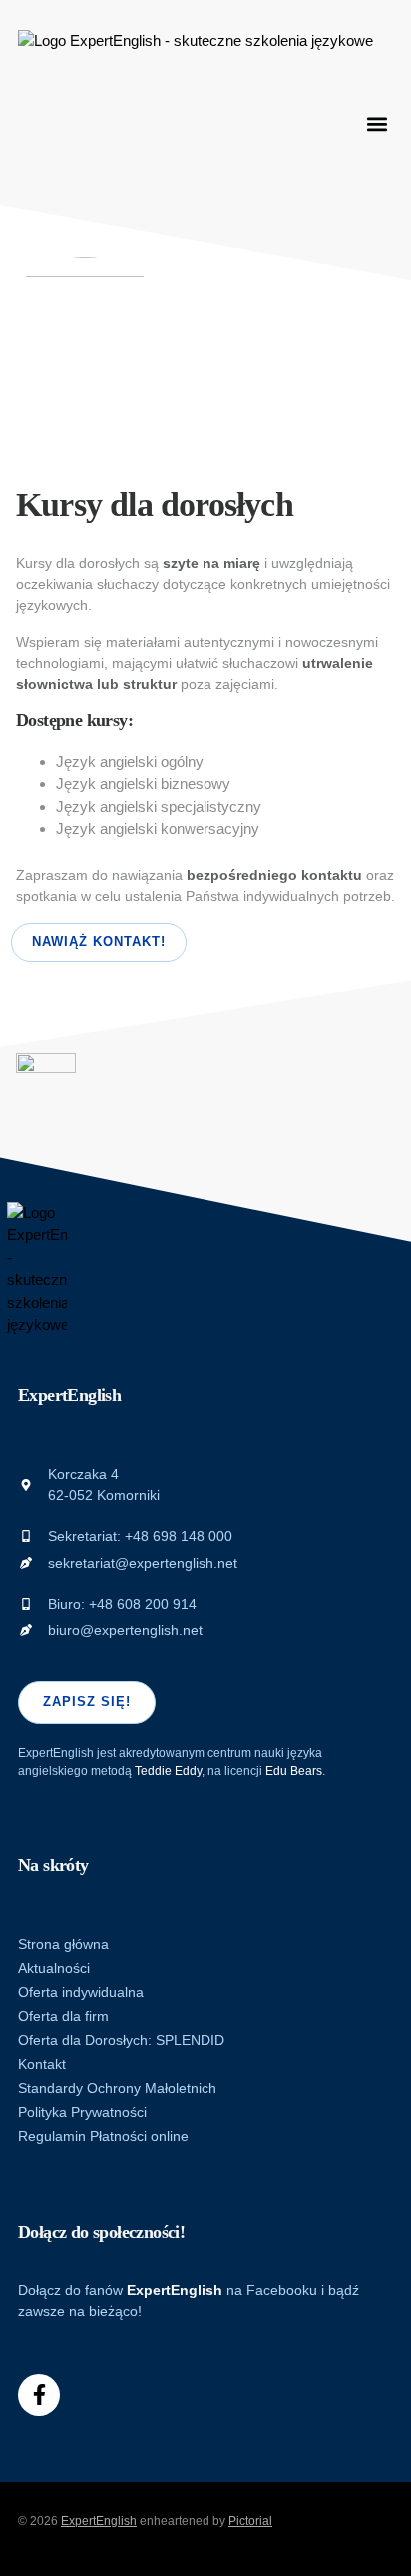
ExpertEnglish (99, 2521)
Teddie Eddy (168, 1771)
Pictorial (250, 2521)
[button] (377, 124)
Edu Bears (294, 1771)
